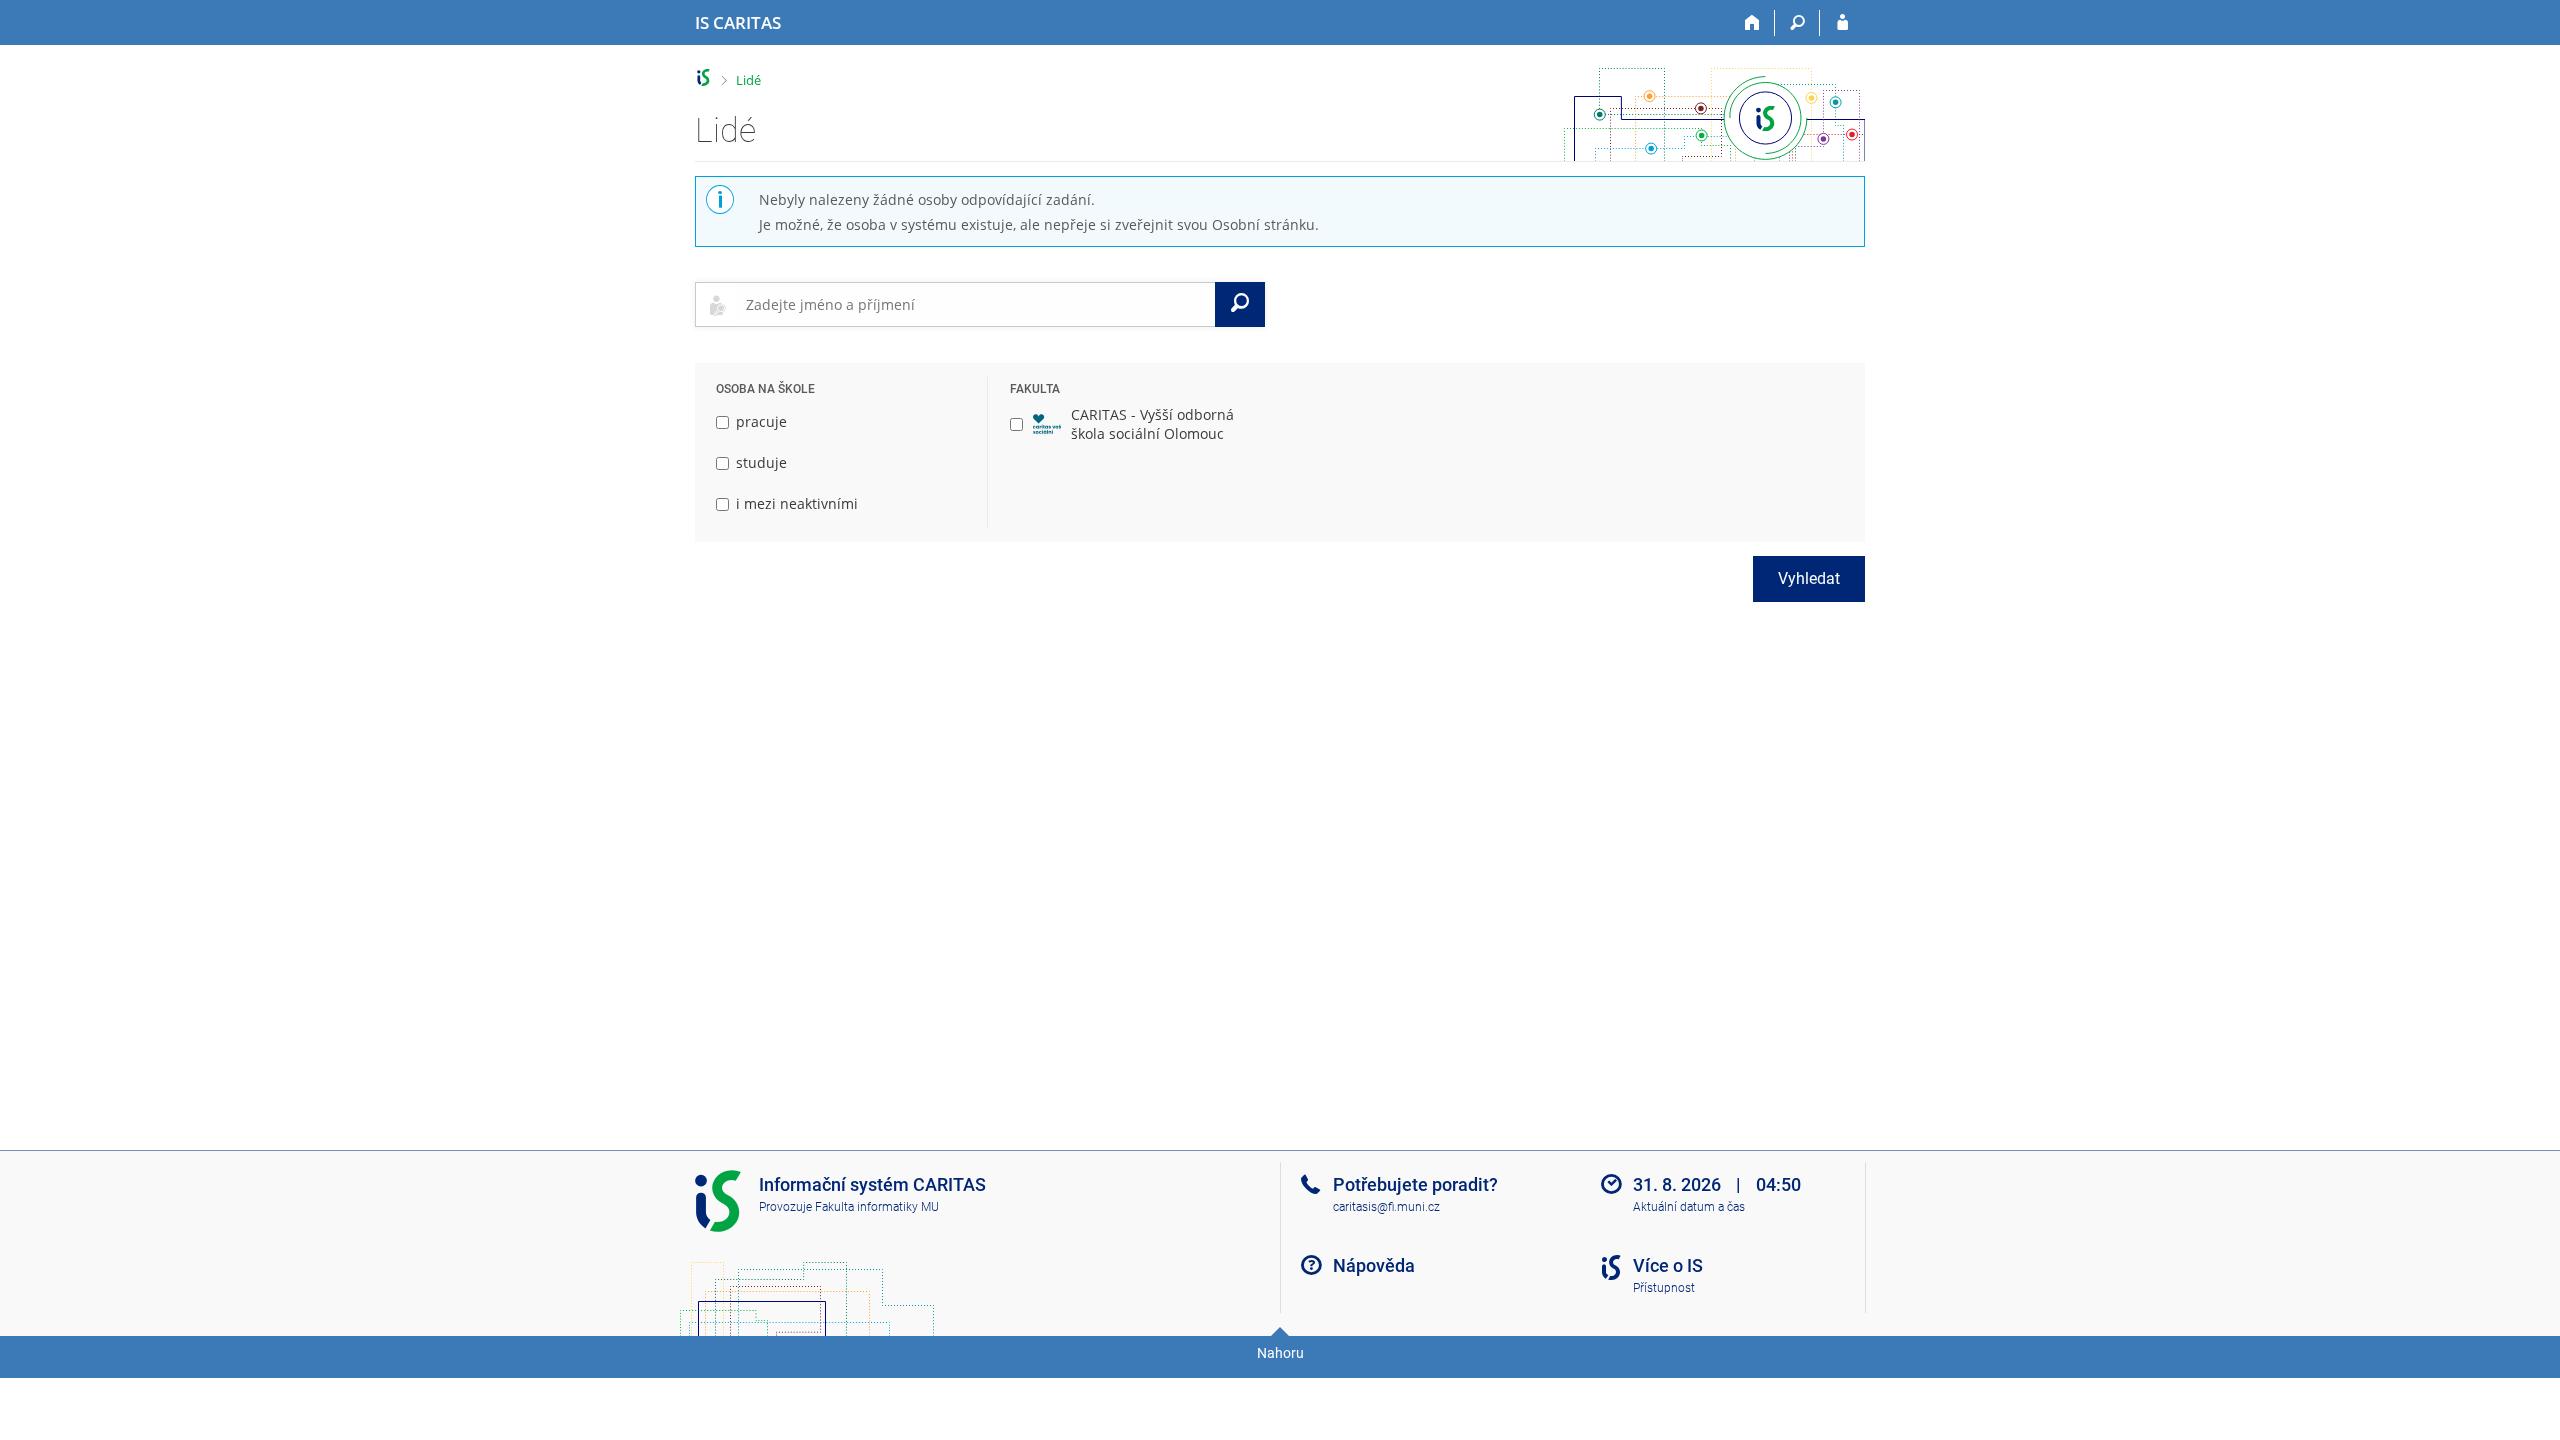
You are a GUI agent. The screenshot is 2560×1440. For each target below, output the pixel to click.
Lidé (748, 80)
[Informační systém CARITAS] (703, 77)
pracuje (761, 421)
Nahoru (1280, 1353)
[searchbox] (976, 304)
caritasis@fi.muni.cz (1386, 1207)
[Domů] (1752, 23)
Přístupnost (1664, 1288)
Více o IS (1668, 1265)
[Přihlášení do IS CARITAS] (1842, 23)
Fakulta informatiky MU (877, 1207)
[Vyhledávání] (1797, 23)
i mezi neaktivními (797, 503)
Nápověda (1374, 1265)
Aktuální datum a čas (1689, 1207)
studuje (761, 462)
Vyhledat (1809, 578)
